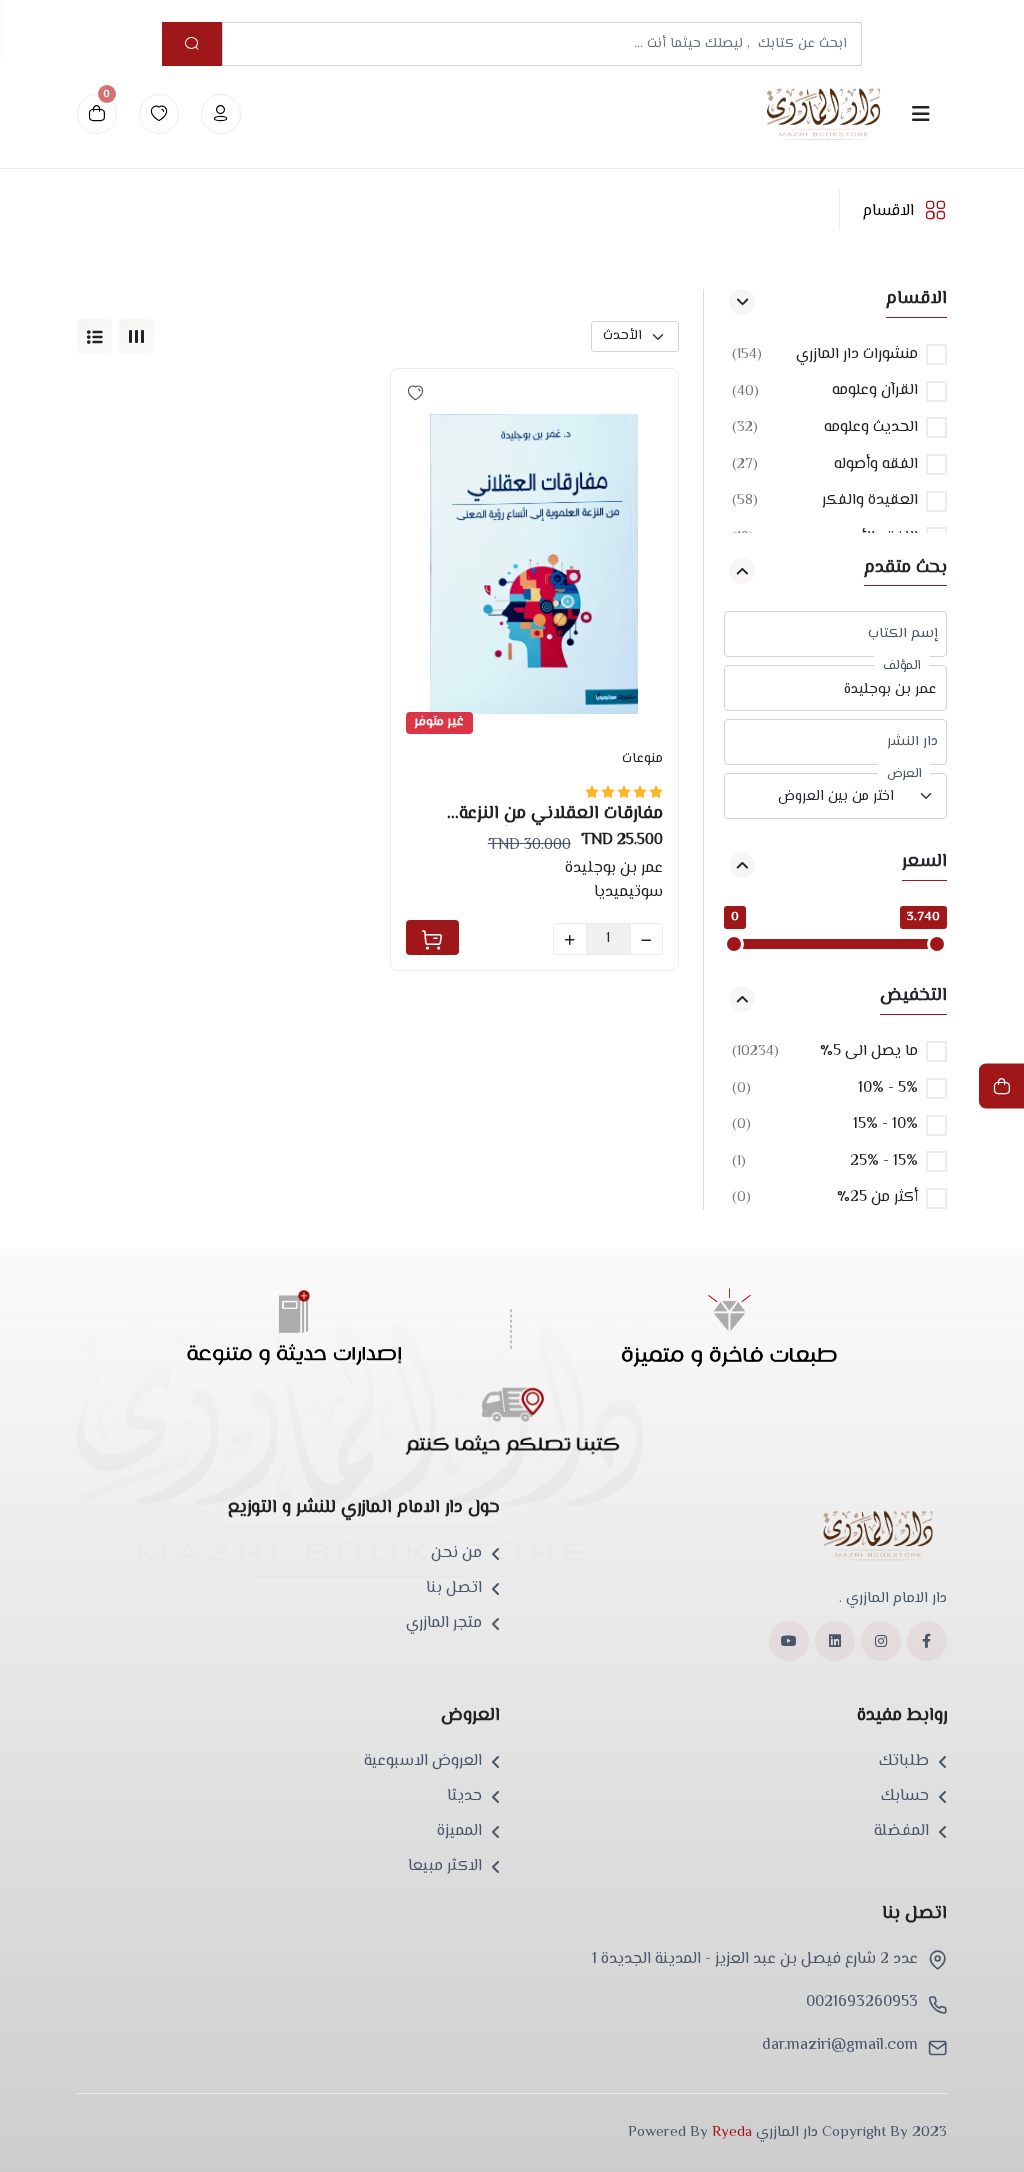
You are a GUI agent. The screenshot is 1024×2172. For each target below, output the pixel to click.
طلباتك (904, 1762)
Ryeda (732, 2132)
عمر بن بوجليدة (614, 868)
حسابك (905, 1797)
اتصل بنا (454, 1589)
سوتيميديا (628, 892)
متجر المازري (444, 1624)
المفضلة (901, 1832)
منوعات (642, 759)
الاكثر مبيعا (445, 1867)
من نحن (456, 1554)
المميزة (459, 1832)
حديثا (464, 1797)
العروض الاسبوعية (423, 1762)
